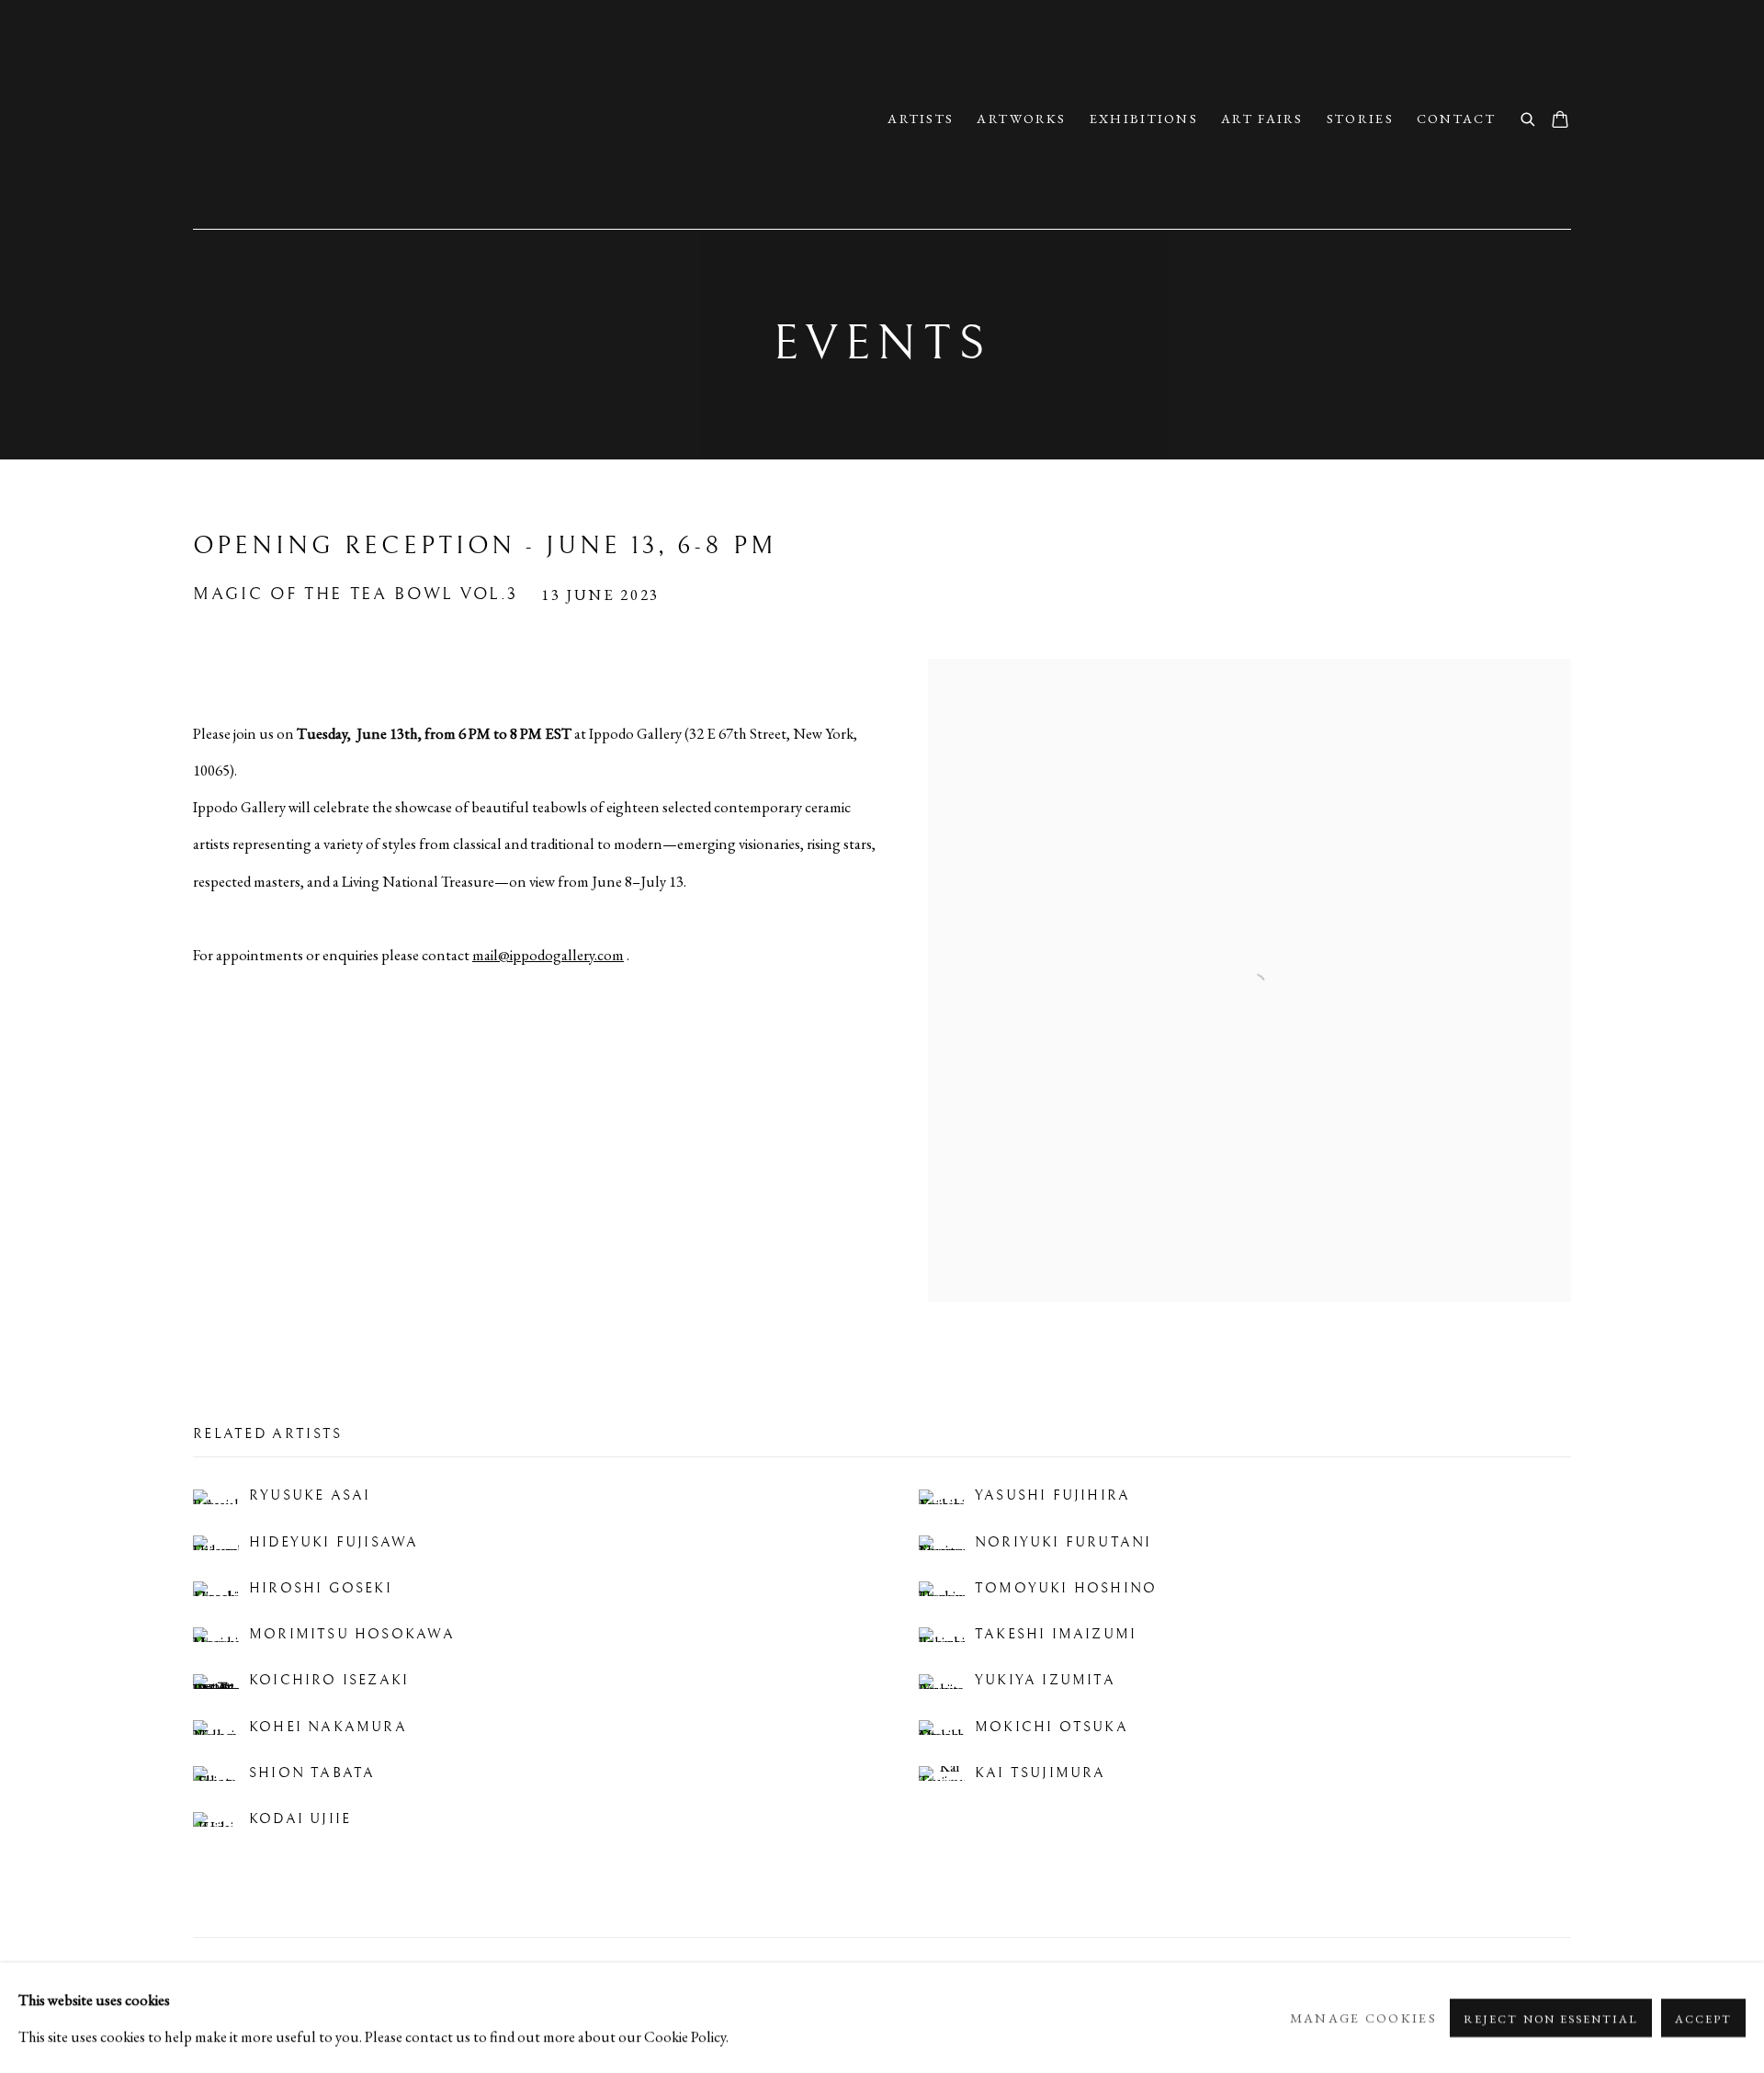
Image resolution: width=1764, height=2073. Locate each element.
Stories (1360, 119)
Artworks (1021, 119)
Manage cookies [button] (1363, 2018)
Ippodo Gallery (386, 119)
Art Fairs (1262, 119)
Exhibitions (1144, 119)
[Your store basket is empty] (1560, 121)
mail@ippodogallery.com (548, 955)
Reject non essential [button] (1550, 2018)
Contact (1456, 119)
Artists (921, 119)
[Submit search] (1529, 117)
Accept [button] (1703, 2018)
